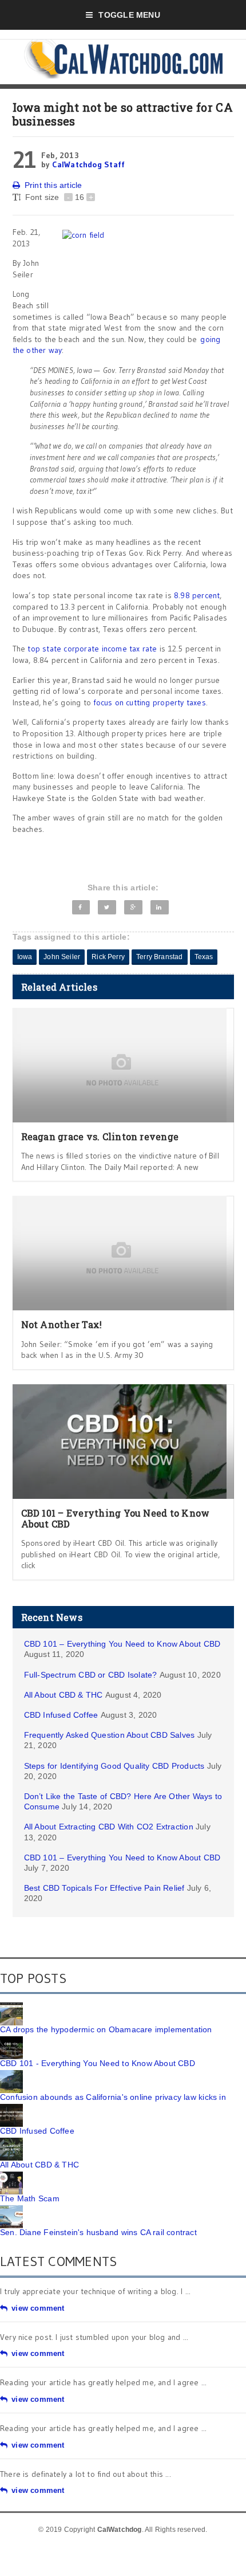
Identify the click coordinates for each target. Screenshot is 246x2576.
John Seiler (62, 957)
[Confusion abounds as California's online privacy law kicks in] (11, 2074)
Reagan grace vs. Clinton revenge (100, 1136)
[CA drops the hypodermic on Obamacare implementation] (11, 2006)
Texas (204, 957)
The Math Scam (30, 2198)
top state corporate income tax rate (92, 649)
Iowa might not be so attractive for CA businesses (123, 114)
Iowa (25, 957)
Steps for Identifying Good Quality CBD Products (114, 1766)
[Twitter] (107, 907)
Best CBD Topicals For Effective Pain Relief (104, 1888)
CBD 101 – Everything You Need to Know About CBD (116, 1518)
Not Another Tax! (62, 1324)
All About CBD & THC (64, 1695)
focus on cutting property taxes (150, 702)
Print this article (53, 185)
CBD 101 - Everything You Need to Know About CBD (98, 2063)
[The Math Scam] (11, 2176)
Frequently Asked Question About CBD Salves (110, 1735)
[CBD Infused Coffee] (11, 2108)
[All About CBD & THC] (11, 2142)
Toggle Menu (129, 15)
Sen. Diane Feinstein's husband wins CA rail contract (98, 2232)
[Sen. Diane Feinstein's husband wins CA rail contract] (11, 2209)
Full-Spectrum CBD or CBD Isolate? (91, 1675)
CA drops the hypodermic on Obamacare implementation (106, 2029)
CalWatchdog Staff (89, 164)
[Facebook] (81, 907)
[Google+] (133, 907)
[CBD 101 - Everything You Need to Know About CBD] (11, 2040)
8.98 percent (197, 595)
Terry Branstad (160, 957)
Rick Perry (108, 957)
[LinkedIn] (160, 907)
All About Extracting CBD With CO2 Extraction (109, 1827)
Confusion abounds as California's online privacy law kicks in (113, 2097)
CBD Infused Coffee (61, 1715)
